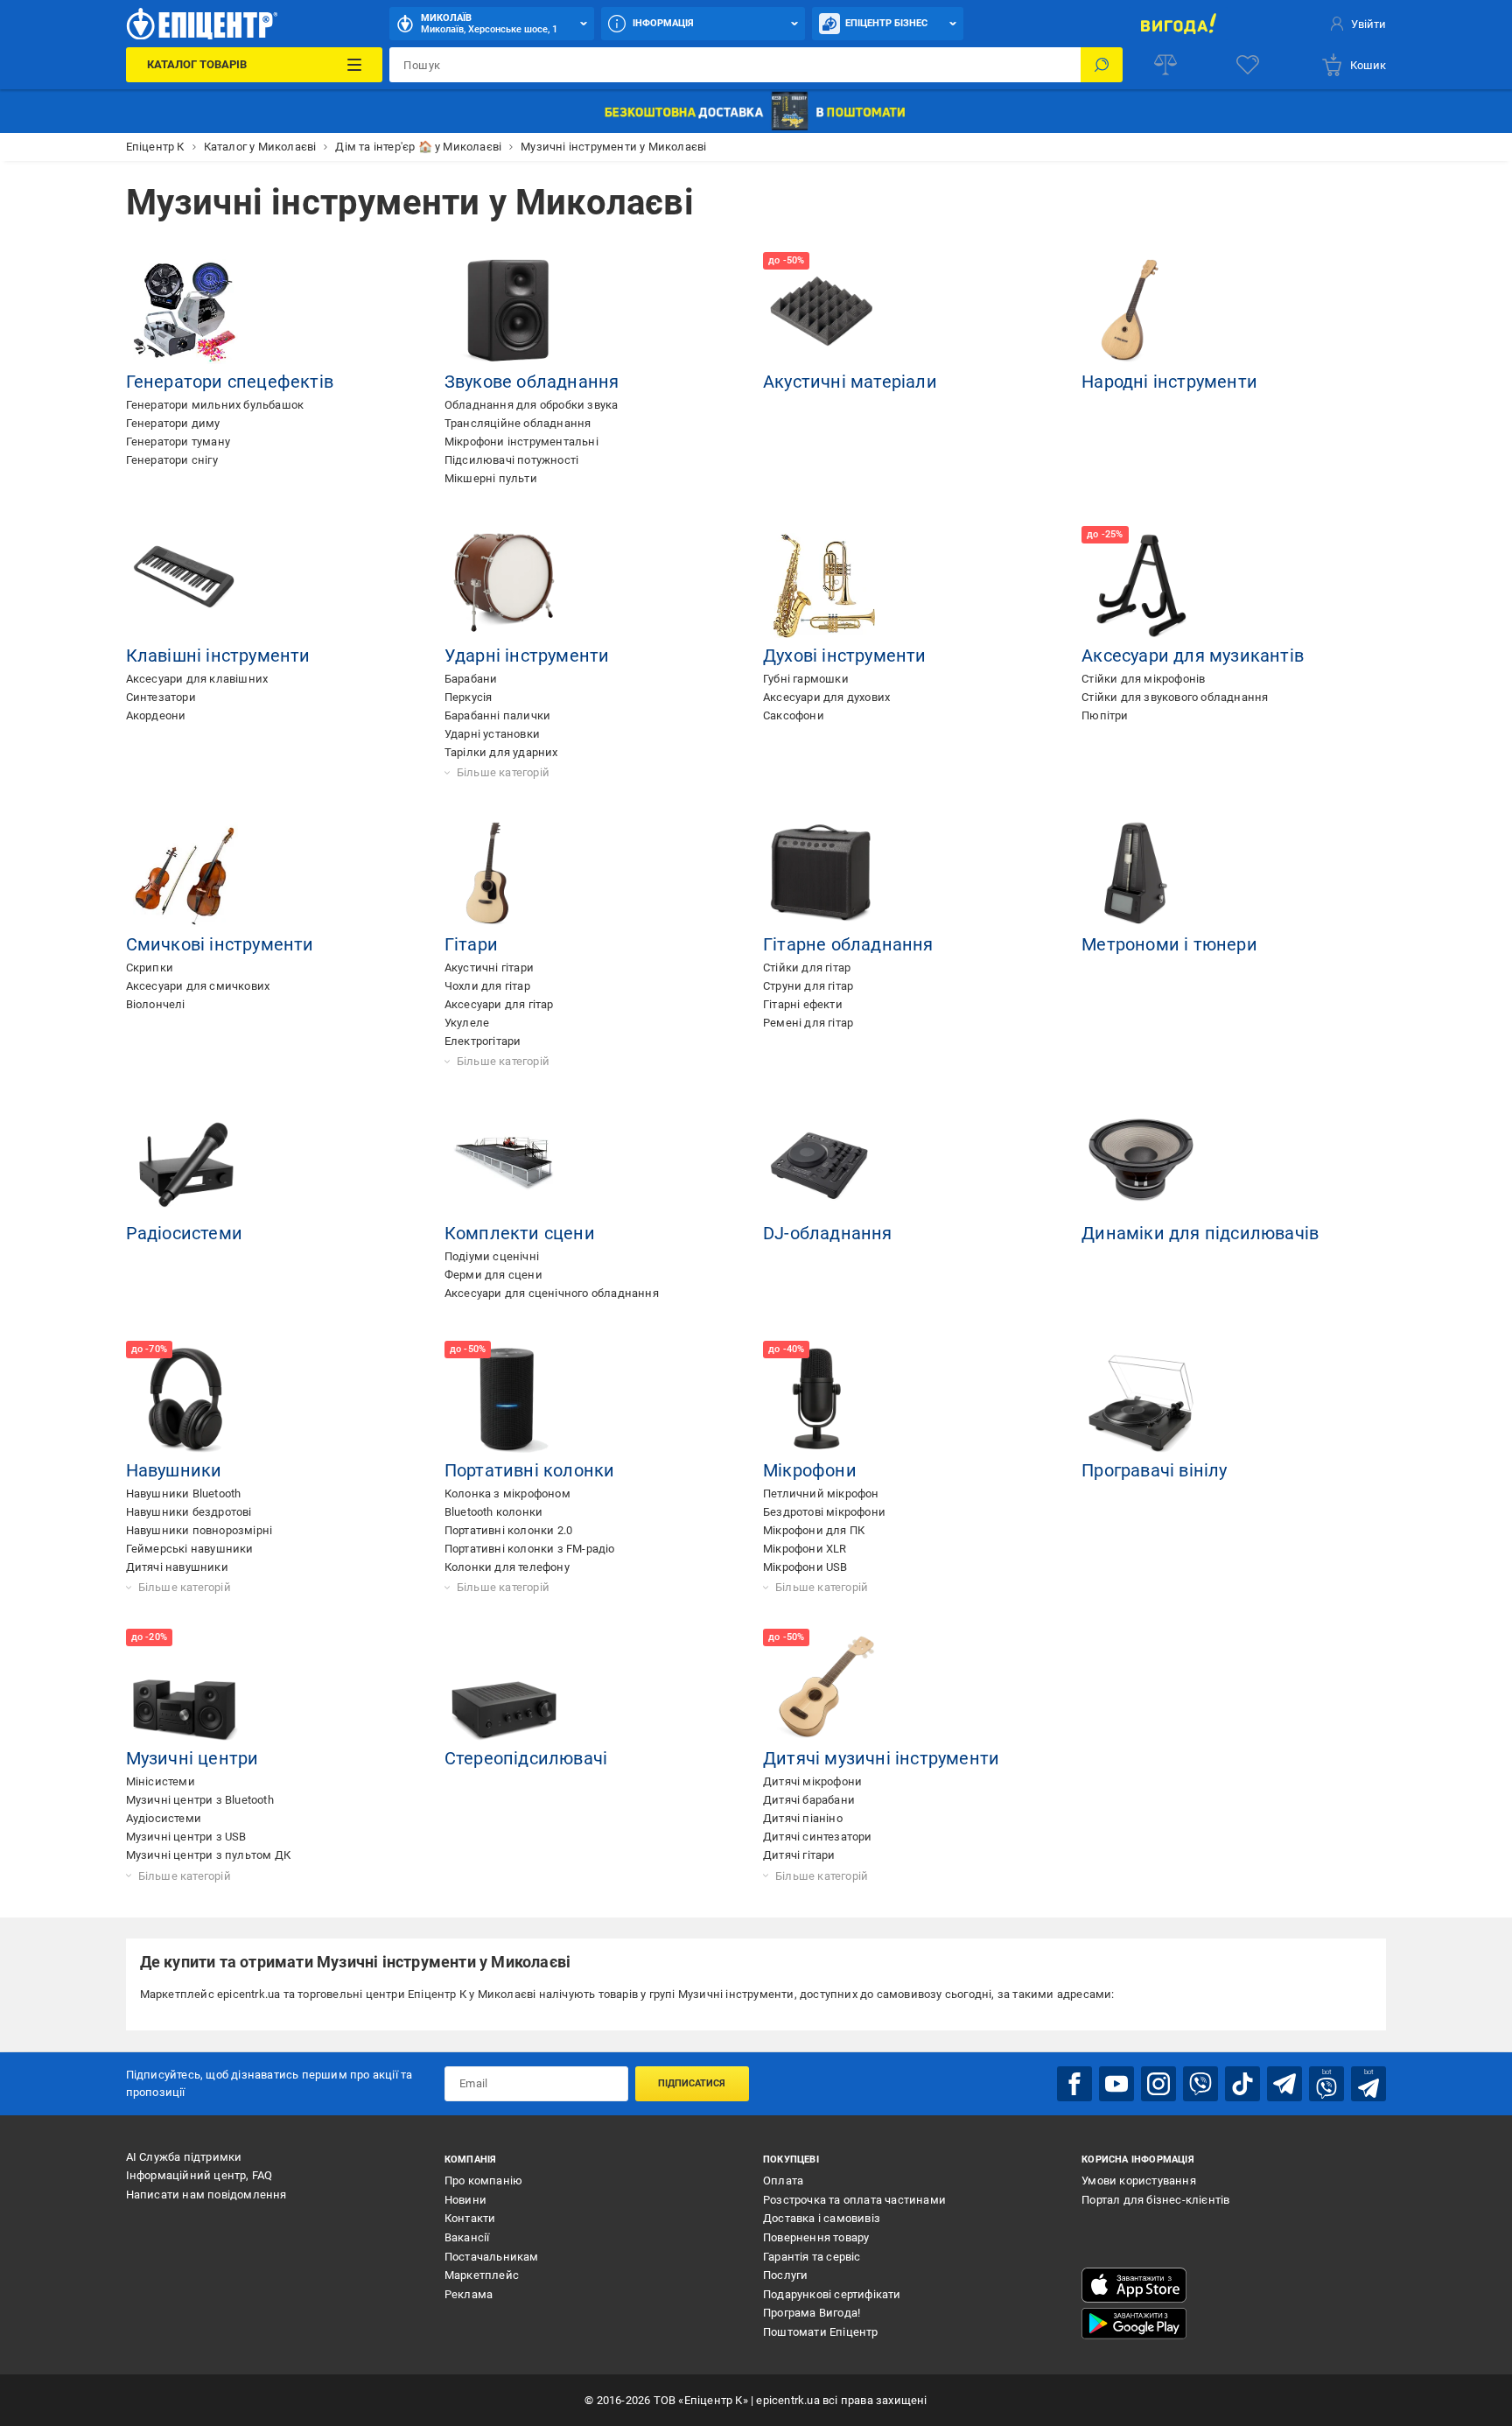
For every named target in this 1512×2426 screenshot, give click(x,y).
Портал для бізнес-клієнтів (1155, 2200)
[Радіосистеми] (185, 1163)
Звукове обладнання (532, 382)
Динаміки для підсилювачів (1200, 1233)
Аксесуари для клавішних (197, 679)
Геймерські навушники (190, 1549)
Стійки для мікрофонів (1143, 679)
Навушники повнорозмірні (199, 1530)
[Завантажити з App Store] (1134, 2285)
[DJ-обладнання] (822, 1163)
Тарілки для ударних (501, 752)
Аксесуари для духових (826, 697)
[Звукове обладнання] (504, 312)
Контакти (470, 2218)
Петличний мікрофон (821, 1493)
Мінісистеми (161, 1781)
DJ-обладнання (828, 1233)
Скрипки (150, 968)
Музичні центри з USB (186, 1837)
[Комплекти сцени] (504, 1163)
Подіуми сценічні (492, 1256)
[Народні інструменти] (1141, 312)
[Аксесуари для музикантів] (1141, 585)
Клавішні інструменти (218, 656)
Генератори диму (173, 423)
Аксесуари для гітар (499, 1004)
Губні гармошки (806, 679)
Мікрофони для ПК (814, 1530)
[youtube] (1116, 2084)
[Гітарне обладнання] (822, 874)
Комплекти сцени (520, 1233)
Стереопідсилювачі (526, 1758)
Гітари (471, 944)
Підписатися (692, 2083)
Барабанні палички (497, 715)
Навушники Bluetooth (184, 1493)
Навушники (174, 1470)
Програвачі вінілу (1154, 1470)
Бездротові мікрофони (824, 1512)
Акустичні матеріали (850, 382)
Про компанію (483, 2181)
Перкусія (469, 697)
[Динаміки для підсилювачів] (1141, 1163)
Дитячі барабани (809, 1800)
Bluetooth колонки (493, 1512)
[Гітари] (504, 874)
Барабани (471, 679)
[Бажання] (1248, 65)
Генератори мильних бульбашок (215, 405)
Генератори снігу (172, 460)
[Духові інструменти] (822, 585)
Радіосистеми (184, 1233)
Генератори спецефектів (230, 382)
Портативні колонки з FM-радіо (530, 1549)
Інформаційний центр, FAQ (199, 2175)
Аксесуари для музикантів (1193, 656)
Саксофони (794, 715)
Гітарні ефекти (803, 1004)
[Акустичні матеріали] (822, 312)
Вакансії (467, 2237)
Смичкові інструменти (220, 944)
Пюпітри (1105, 715)
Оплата (783, 2181)
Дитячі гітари (799, 1855)
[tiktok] (1242, 2084)
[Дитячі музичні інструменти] (822, 1688)
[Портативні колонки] (504, 1400)
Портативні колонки (530, 1470)
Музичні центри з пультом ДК (208, 1855)
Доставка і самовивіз (822, 2218)
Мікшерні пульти (491, 478)
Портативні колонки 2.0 (508, 1530)
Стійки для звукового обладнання (1175, 697)
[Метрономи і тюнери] (1141, 874)
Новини (465, 2200)
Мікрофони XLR (805, 1549)
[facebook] (1074, 2084)
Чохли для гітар (487, 986)
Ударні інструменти (527, 656)
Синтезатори (161, 697)
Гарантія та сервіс (812, 2257)
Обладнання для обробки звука (532, 405)
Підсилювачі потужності (511, 460)
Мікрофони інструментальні (521, 442)
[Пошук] (1102, 65)
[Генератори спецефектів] (185, 312)
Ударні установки (492, 734)
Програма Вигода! (812, 2313)
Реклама (469, 2294)
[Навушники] (185, 1400)
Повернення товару (816, 2237)
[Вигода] (1178, 24)
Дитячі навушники (177, 1567)
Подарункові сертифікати (832, 2294)
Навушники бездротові (189, 1512)
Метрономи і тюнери (1169, 944)
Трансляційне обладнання (518, 423)
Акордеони (156, 715)
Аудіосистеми (164, 1818)
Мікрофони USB (805, 1567)
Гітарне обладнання (848, 944)
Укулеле (467, 1023)
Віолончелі (156, 1004)
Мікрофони (810, 1470)
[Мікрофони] (822, 1400)
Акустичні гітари (489, 968)
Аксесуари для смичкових (198, 986)
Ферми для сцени (493, 1275)
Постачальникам (492, 2257)
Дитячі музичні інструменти (881, 1758)
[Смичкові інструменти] (185, 874)
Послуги (785, 2275)
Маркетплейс (482, 2275)
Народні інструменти (1169, 382)
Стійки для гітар (807, 968)
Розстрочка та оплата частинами (854, 2200)
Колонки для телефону (507, 1567)
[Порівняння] (1165, 65)
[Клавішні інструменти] (185, 585)
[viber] (1200, 2084)
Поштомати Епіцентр (821, 2332)
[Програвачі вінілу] (1141, 1400)
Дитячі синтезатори (818, 1837)
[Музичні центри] (185, 1688)
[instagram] (1158, 2084)
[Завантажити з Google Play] (1134, 2324)
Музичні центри (192, 1758)
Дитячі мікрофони (812, 1781)
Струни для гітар (808, 986)
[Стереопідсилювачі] (504, 1688)
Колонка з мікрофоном (507, 1493)
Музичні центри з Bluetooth (200, 1800)
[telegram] (1284, 2084)
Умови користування (1139, 2181)
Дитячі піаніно (803, 1818)
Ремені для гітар (808, 1023)
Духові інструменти (845, 656)
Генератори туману (178, 442)
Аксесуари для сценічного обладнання (552, 1293)
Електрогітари (483, 1041)
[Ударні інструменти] (504, 585)
